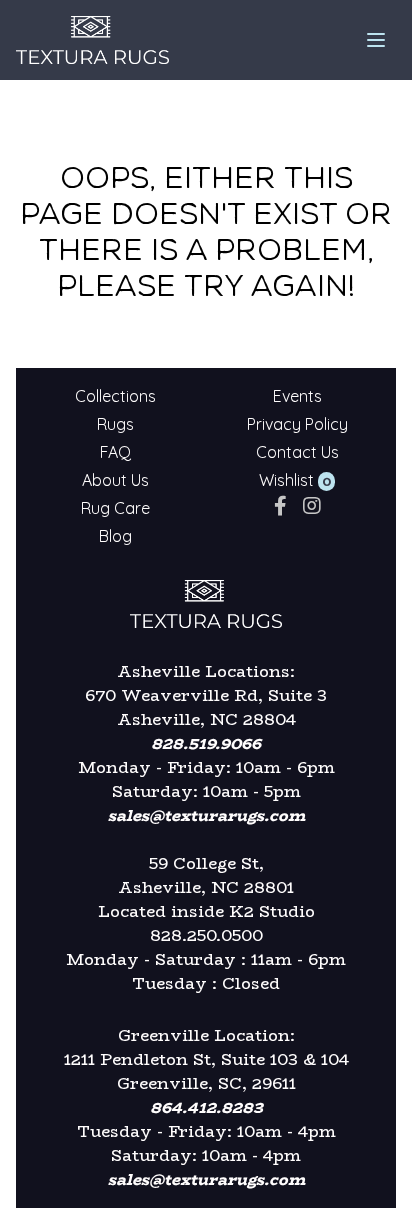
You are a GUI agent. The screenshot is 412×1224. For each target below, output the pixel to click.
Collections (115, 396)
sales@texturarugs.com (206, 815)
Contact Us (297, 452)
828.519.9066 (206, 743)
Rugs (115, 424)
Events (297, 396)
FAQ (115, 452)
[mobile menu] (376, 40)
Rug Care (115, 508)
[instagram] (312, 505)
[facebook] (280, 505)
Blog (115, 536)
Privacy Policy (297, 424)
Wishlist (286, 480)
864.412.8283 (206, 1107)
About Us (115, 480)
